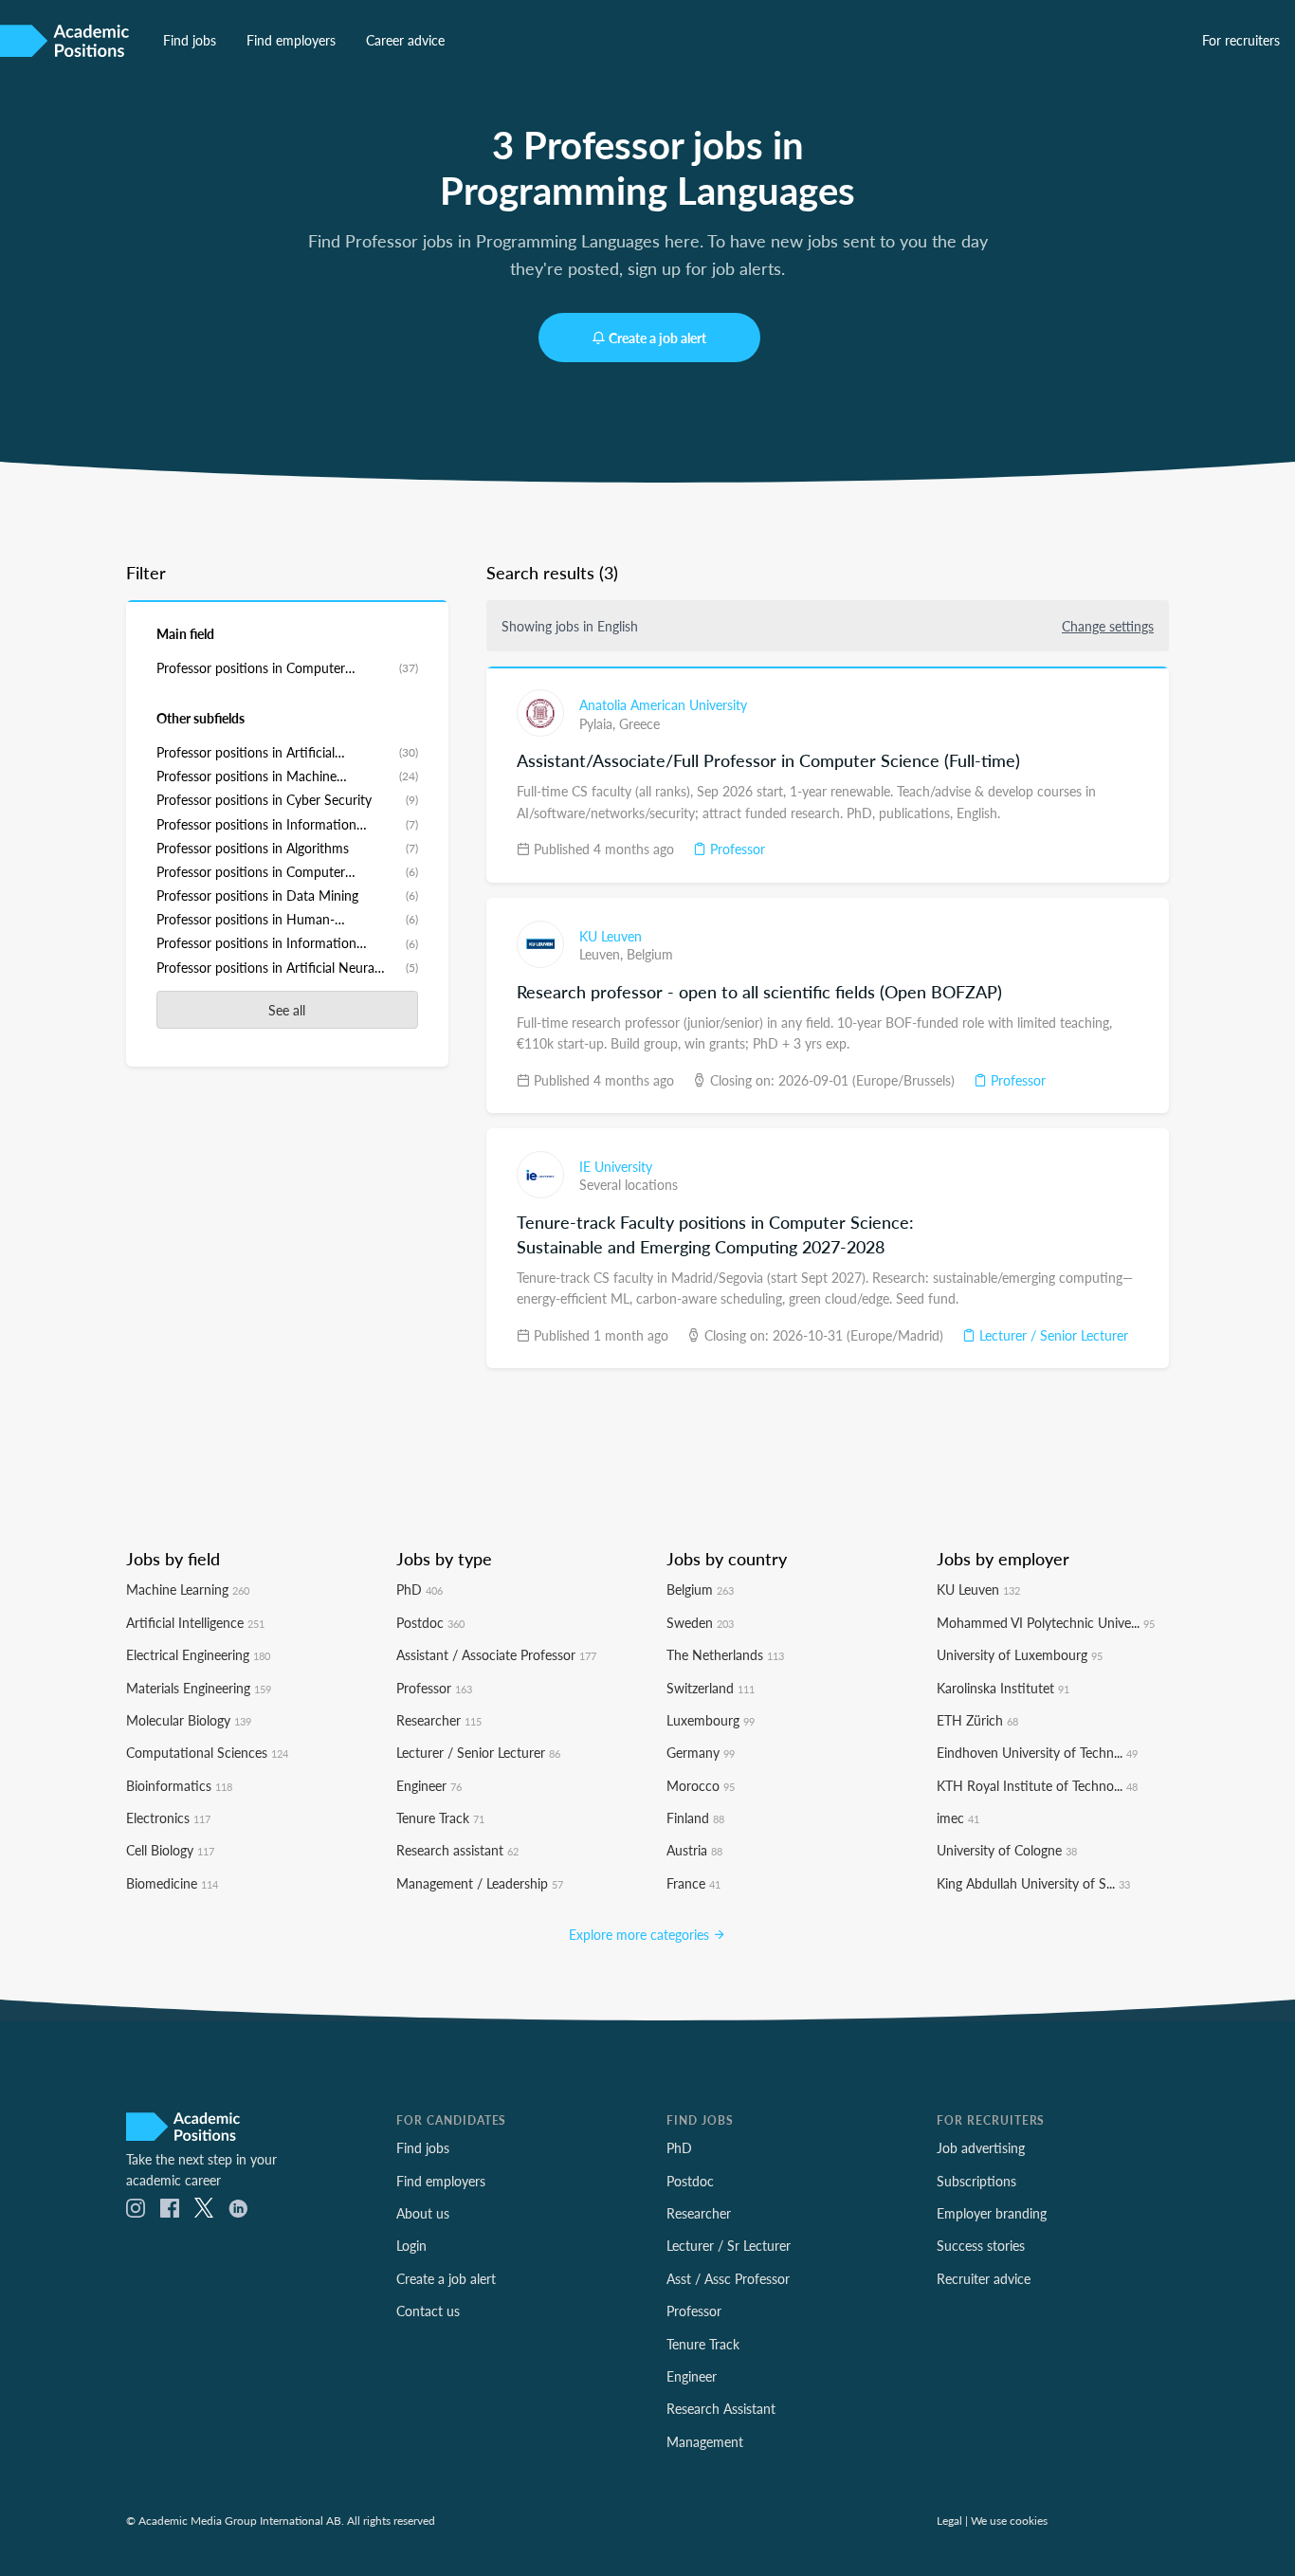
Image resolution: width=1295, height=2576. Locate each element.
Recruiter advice (984, 2278)
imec (958, 1818)
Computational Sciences (207, 1752)
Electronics (168, 1818)
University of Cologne (1007, 1850)
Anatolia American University (663, 704)
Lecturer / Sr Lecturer (729, 2245)
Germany (701, 1752)
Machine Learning (188, 1589)
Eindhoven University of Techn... (1037, 1752)
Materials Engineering (199, 1688)
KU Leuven (611, 936)
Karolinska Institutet (1003, 1688)
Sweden (700, 1622)
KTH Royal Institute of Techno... (1037, 1785)
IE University (616, 1166)
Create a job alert (657, 338)
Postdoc (430, 1622)
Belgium (650, 954)
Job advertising (981, 2147)
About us (423, 2213)
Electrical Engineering (198, 1654)
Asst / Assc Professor (728, 2278)
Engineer (429, 1785)
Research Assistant (721, 2408)
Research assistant (457, 1850)
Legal (949, 2520)
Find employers (291, 40)
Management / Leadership (480, 1883)
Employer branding (992, 2213)
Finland (695, 1818)
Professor (736, 849)
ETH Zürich (977, 1720)
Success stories (981, 2245)
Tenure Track (440, 1818)
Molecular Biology (189, 1720)
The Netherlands (725, 1654)
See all (287, 1010)
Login (411, 2245)
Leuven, (603, 954)
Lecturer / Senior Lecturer (1052, 1335)
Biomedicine (172, 1883)
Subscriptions (976, 2181)
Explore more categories (641, 1934)
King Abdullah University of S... (1033, 1883)
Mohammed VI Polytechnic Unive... (1046, 1622)
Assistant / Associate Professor (496, 1654)
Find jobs (190, 40)
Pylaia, (599, 723)
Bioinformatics (179, 1785)
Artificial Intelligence (195, 1622)
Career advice (405, 40)
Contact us (428, 2311)
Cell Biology (170, 1850)
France (693, 1883)
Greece (639, 723)
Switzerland (711, 1688)
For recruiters (1241, 40)
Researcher (439, 1720)
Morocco (701, 1785)
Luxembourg (711, 1720)
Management (705, 2441)
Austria (694, 1850)
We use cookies (1009, 2520)
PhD (420, 1589)
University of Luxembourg (1020, 1654)
